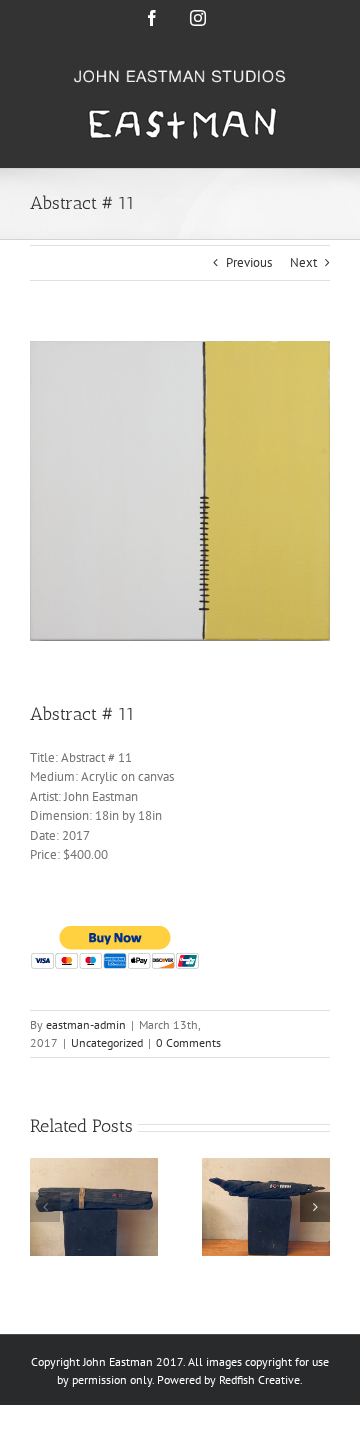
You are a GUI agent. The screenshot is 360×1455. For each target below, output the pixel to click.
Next (303, 262)
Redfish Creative (259, 1379)
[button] (45, 1207)
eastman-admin (86, 1024)
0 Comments (188, 1042)
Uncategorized (107, 1042)
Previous (249, 262)
